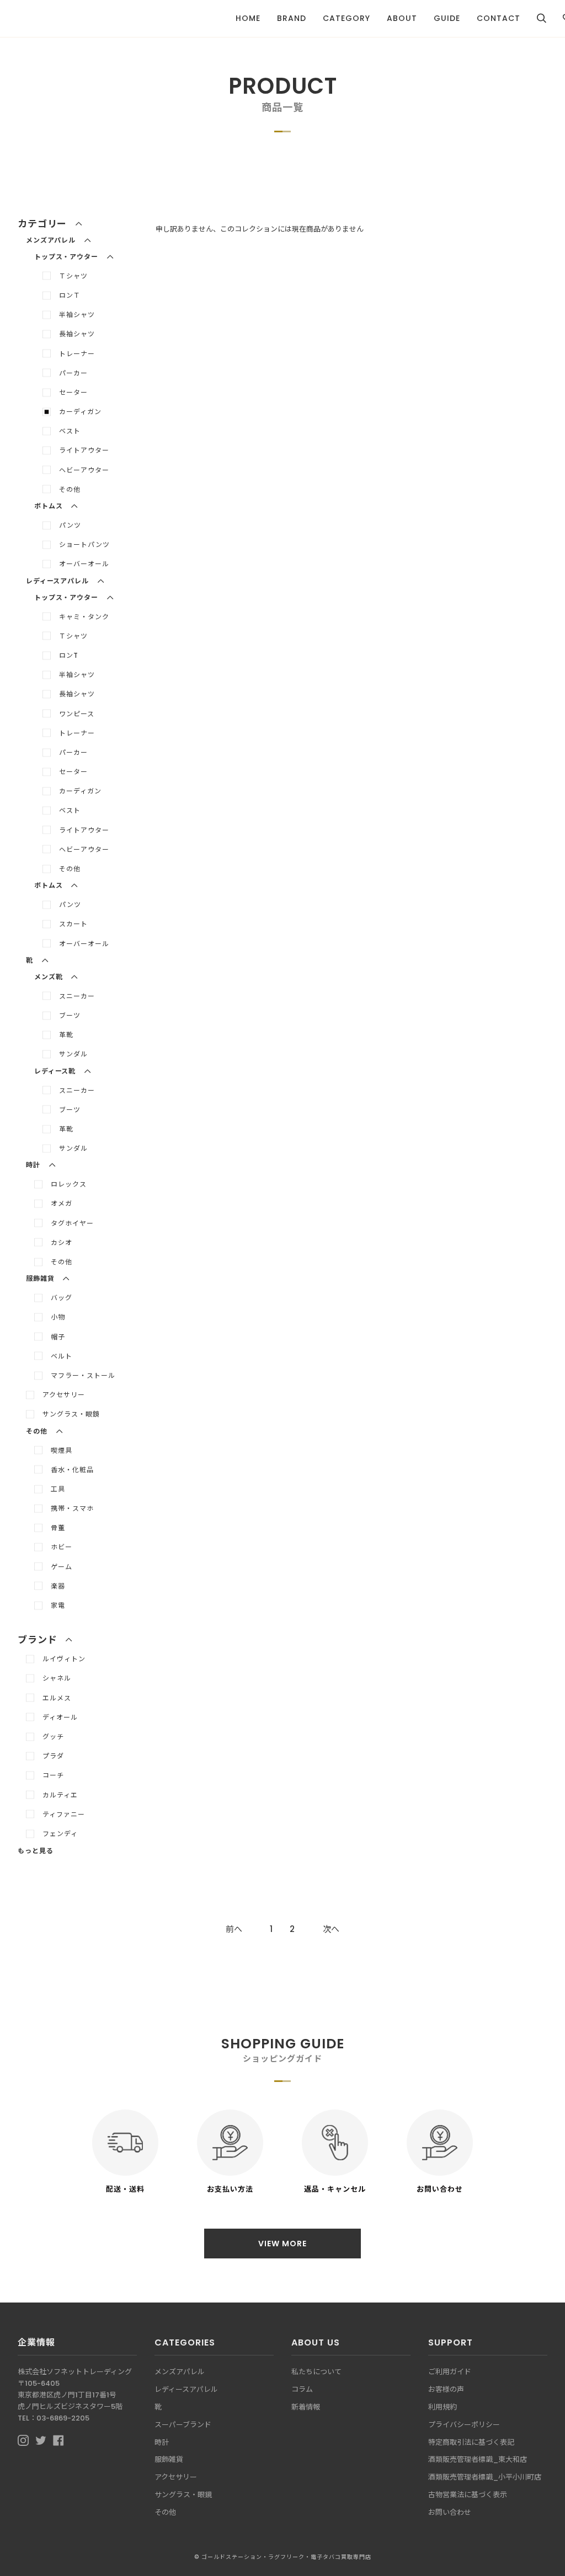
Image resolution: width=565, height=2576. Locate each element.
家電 (58, 1605)
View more (282, 2244)
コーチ (53, 1775)
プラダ (53, 1756)
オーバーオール (84, 564)
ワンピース (77, 714)
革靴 (66, 1035)
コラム (302, 2389)
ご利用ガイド (450, 2372)
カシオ (62, 1243)
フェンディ (60, 1834)
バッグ (62, 1298)
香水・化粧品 (72, 1470)
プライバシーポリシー (464, 2425)
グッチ (53, 1737)
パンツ (70, 525)
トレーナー (77, 354)
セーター (73, 392)
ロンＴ (70, 295)
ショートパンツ (84, 544)
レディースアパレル (186, 2389)
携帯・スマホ (72, 1508)
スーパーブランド (183, 2425)
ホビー (62, 1547)
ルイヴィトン (64, 1659)
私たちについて (316, 2372)
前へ (234, 1929)
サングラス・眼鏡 (71, 1414)
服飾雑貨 (169, 2459)
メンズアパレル (180, 2372)
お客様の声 (446, 2389)
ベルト (62, 1356)
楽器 (58, 1586)
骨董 (58, 1528)
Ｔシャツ (73, 276)
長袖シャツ (77, 334)
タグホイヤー (72, 1223)
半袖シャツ (77, 315)
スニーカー (77, 996)
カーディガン (80, 412)
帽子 (58, 1337)
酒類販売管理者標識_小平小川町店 (485, 2477)
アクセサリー (64, 1395)
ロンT (69, 655)
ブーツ (70, 1015)
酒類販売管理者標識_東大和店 (478, 2459)
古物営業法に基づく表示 (468, 2495)
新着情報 (306, 2407)
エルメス (57, 1698)
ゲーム (62, 1567)
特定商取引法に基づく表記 (471, 2442)
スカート (73, 924)
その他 (70, 489)
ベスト (70, 431)
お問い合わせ (450, 2512)
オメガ (62, 1203)
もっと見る (36, 1851)
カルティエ (60, 1795)
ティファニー (64, 1814)
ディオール (60, 1717)
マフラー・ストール (83, 1375)
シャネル (57, 1678)
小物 (58, 1317)
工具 (58, 1489)
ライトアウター (84, 450)
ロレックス (69, 1184)
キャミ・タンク (84, 617)
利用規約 (443, 2407)
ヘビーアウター (84, 470)
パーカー (73, 373)
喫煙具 (62, 1450)
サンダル (73, 1054)
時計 (162, 2442)
